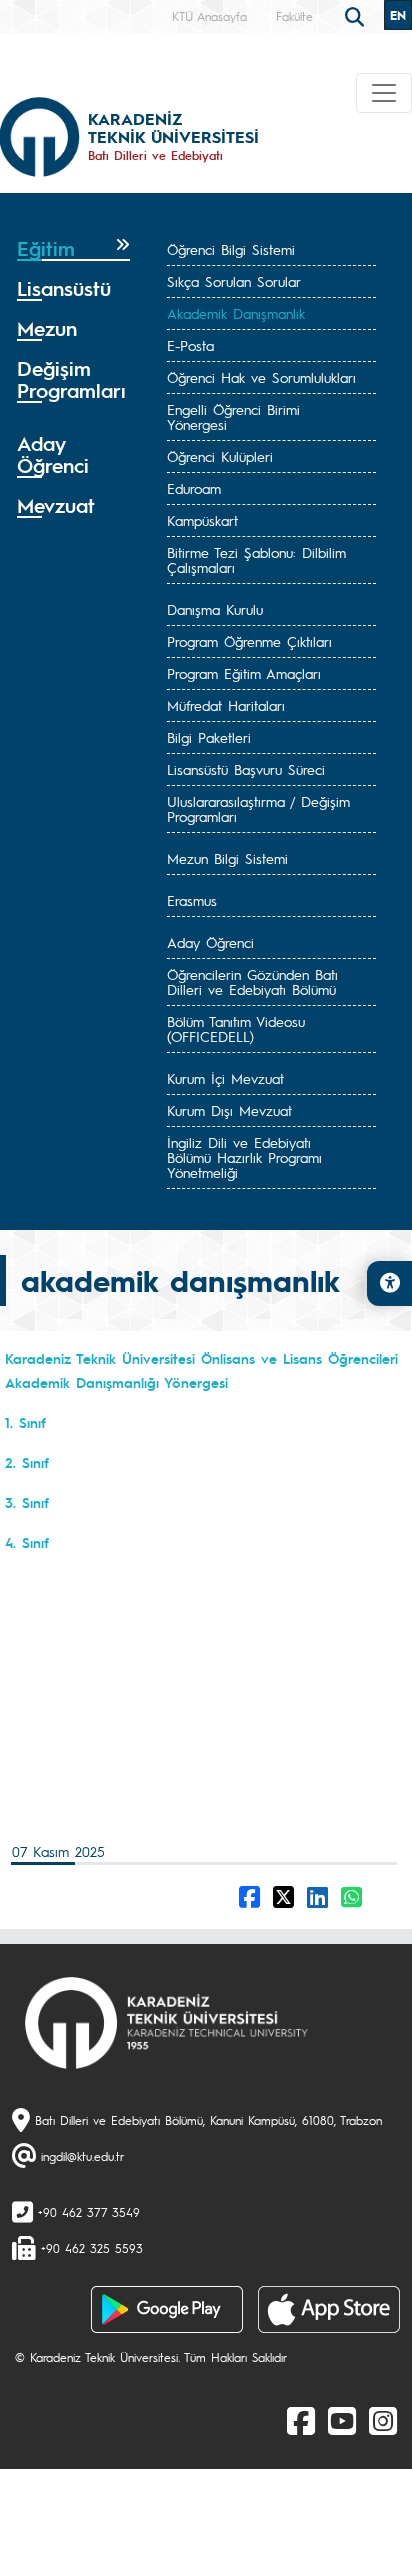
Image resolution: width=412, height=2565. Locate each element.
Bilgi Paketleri (209, 737)
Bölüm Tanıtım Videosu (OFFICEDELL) (236, 1028)
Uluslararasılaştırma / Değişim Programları (258, 808)
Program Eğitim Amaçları (244, 673)
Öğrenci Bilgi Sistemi (231, 249)
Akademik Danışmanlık (236, 313)
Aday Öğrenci (210, 942)
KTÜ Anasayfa (209, 16)
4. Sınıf (27, 1542)
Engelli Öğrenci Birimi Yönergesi (233, 416)
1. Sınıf (25, 1422)
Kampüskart (202, 520)
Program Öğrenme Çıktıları (249, 641)
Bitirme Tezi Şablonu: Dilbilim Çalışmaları (256, 559)
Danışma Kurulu (215, 609)
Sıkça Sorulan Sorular (234, 281)
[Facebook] (301, 2420)
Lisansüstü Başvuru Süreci (246, 769)
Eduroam (194, 488)
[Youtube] (342, 2420)
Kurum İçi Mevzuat (225, 1078)
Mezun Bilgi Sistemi (227, 858)
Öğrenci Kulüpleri (220, 456)
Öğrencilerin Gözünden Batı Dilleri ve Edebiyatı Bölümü (252, 981)
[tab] (73, 249)
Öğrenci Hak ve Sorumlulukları (261, 377)
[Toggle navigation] (384, 93)
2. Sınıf (27, 1462)
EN (398, 15)
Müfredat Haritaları (226, 705)
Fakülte (294, 16)
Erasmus (192, 900)
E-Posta (190, 345)
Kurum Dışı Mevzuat (229, 1110)
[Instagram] (383, 2420)
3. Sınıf (27, 1502)
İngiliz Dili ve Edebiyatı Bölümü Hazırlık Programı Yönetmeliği (244, 1157)
